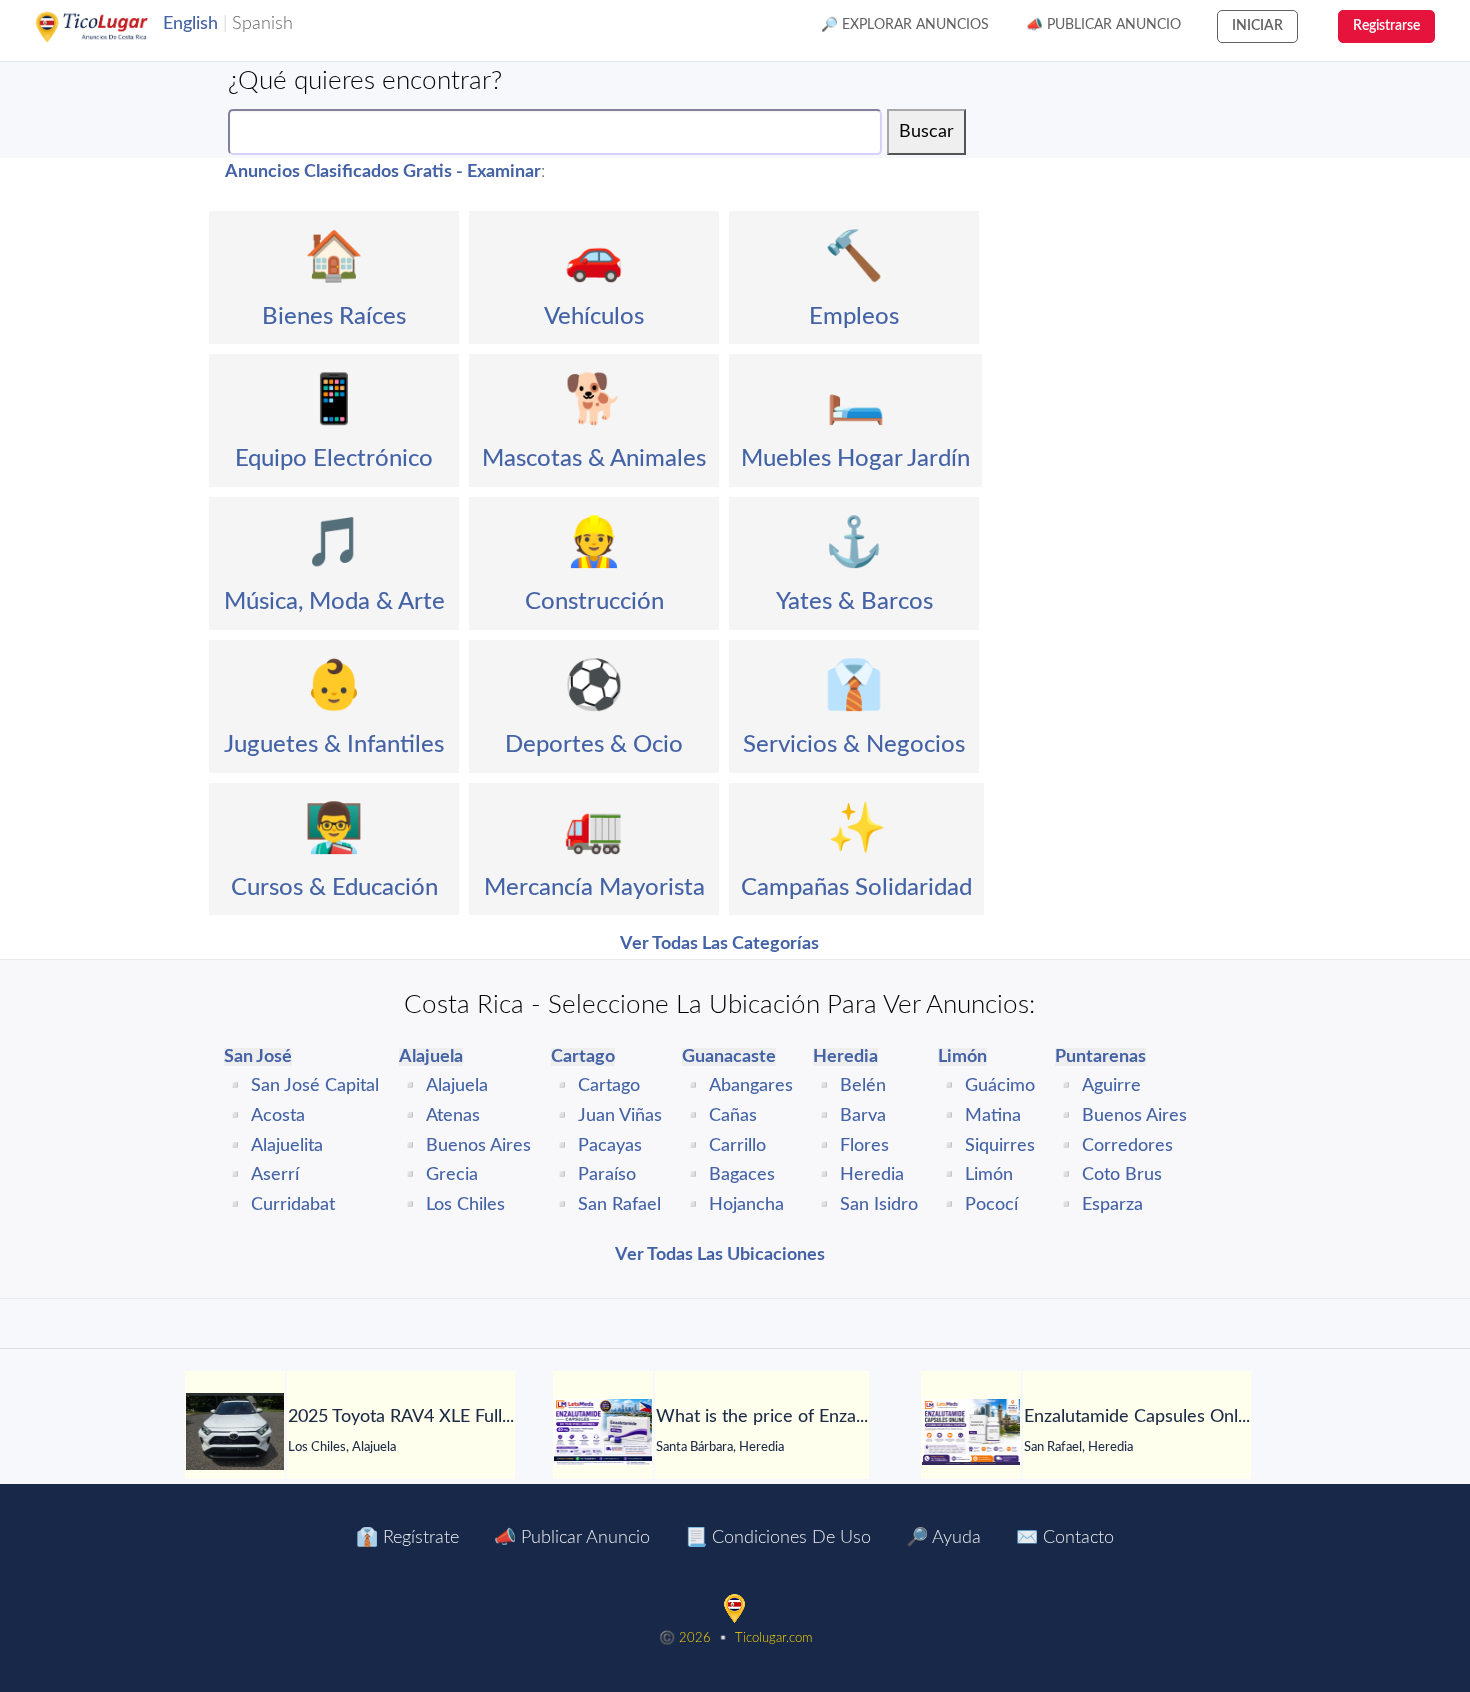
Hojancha (746, 1205)
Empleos (854, 317)
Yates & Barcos (854, 602)
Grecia (452, 1175)
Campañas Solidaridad (856, 888)
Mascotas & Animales (594, 459)
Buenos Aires (478, 1146)
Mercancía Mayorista (594, 888)
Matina (993, 1116)
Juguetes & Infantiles (334, 745)
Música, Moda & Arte (334, 602)
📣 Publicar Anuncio (1103, 25)
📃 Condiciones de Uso (778, 1538)
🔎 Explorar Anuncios (905, 25)
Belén (863, 1086)
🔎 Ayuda (943, 1538)
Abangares (751, 1086)
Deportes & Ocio (594, 745)
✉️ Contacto (1065, 1538)
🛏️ (856, 400)
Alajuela (457, 1086)
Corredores (1127, 1146)
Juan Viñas (620, 1116)
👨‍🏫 (334, 829)
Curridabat (293, 1205)
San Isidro (879, 1205)
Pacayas (610, 1146)
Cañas (733, 1116)
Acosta (278, 1116)
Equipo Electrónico (334, 459)
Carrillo (737, 1146)
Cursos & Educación (334, 888)
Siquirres (1000, 1146)
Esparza (1112, 1205)
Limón (989, 1175)
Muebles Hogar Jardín (855, 459)
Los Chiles (465, 1205)
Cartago (609, 1086)
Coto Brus (1122, 1175)
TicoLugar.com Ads (113, 27)
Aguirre (1111, 1086)
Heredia (872, 1175)
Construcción (594, 602)
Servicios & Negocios (854, 745)
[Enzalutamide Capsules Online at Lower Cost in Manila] (971, 1432)
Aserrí (275, 1175)
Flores (864, 1146)
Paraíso (607, 1175)
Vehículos (594, 317)
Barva (863, 1116)
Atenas (453, 1116)
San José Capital (315, 1086)
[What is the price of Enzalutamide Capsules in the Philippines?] (603, 1432)
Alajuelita (287, 1146)
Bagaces (742, 1175)
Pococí (991, 1205)
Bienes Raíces (334, 317)
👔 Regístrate (407, 1538)
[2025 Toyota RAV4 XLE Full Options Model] (235, 1431)
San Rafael (619, 1205)
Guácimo (1000, 1086)
